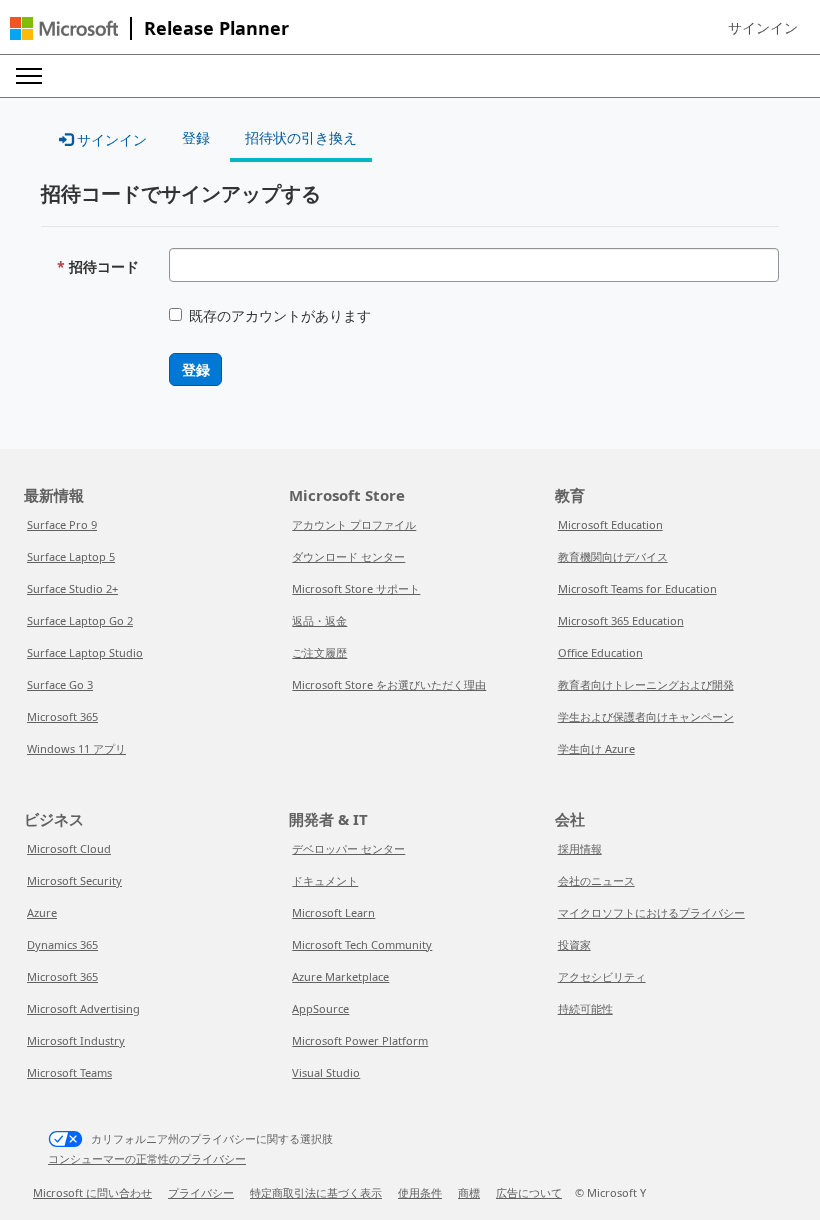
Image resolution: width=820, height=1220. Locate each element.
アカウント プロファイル (354, 524)
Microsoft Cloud (69, 848)
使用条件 (420, 1192)
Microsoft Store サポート (356, 588)
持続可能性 (585, 1008)
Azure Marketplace (340, 976)
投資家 (574, 944)
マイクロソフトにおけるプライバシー (651, 912)
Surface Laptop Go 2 (80, 620)
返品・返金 (319, 620)
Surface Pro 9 (62, 524)
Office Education (600, 652)
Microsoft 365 (62, 716)
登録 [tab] (196, 137)
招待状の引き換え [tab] (301, 137)
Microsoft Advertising (83, 1008)
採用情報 (580, 848)
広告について (529, 1192)
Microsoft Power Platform (360, 1040)
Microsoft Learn (333, 912)
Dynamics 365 (62, 944)
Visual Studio (326, 1072)
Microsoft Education (610, 524)
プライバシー (201, 1192)
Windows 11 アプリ (76, 748)
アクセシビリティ (602, 976)
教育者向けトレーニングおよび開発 (646, 684)
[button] (763, 28)
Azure (42, 912)
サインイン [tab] (110, 139)
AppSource (320, 1008)
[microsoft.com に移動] (64, 28)
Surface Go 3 (60, 684)
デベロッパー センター (348, 848)
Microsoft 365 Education (621, 620)
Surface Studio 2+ (72, 588)
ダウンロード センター (348, 556)
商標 (469, 1192)
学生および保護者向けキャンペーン (646, 716)
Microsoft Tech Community (362, 944)
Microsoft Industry (76, 1040)
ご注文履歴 (319, 652)
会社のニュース (596, 880)
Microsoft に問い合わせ (92, 1192)
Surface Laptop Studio (85, 652)
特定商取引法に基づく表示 (316, 1192)
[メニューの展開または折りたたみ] (29, 76)
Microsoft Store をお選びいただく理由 (389, 684)
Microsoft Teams (69, 1072)
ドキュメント (325, 880)
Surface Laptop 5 (71, 556)
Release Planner (216, 28)
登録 (195, 369)
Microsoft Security (74, 880)
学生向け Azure (596, 748)
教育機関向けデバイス (613, 556)
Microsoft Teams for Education (637, 588)
